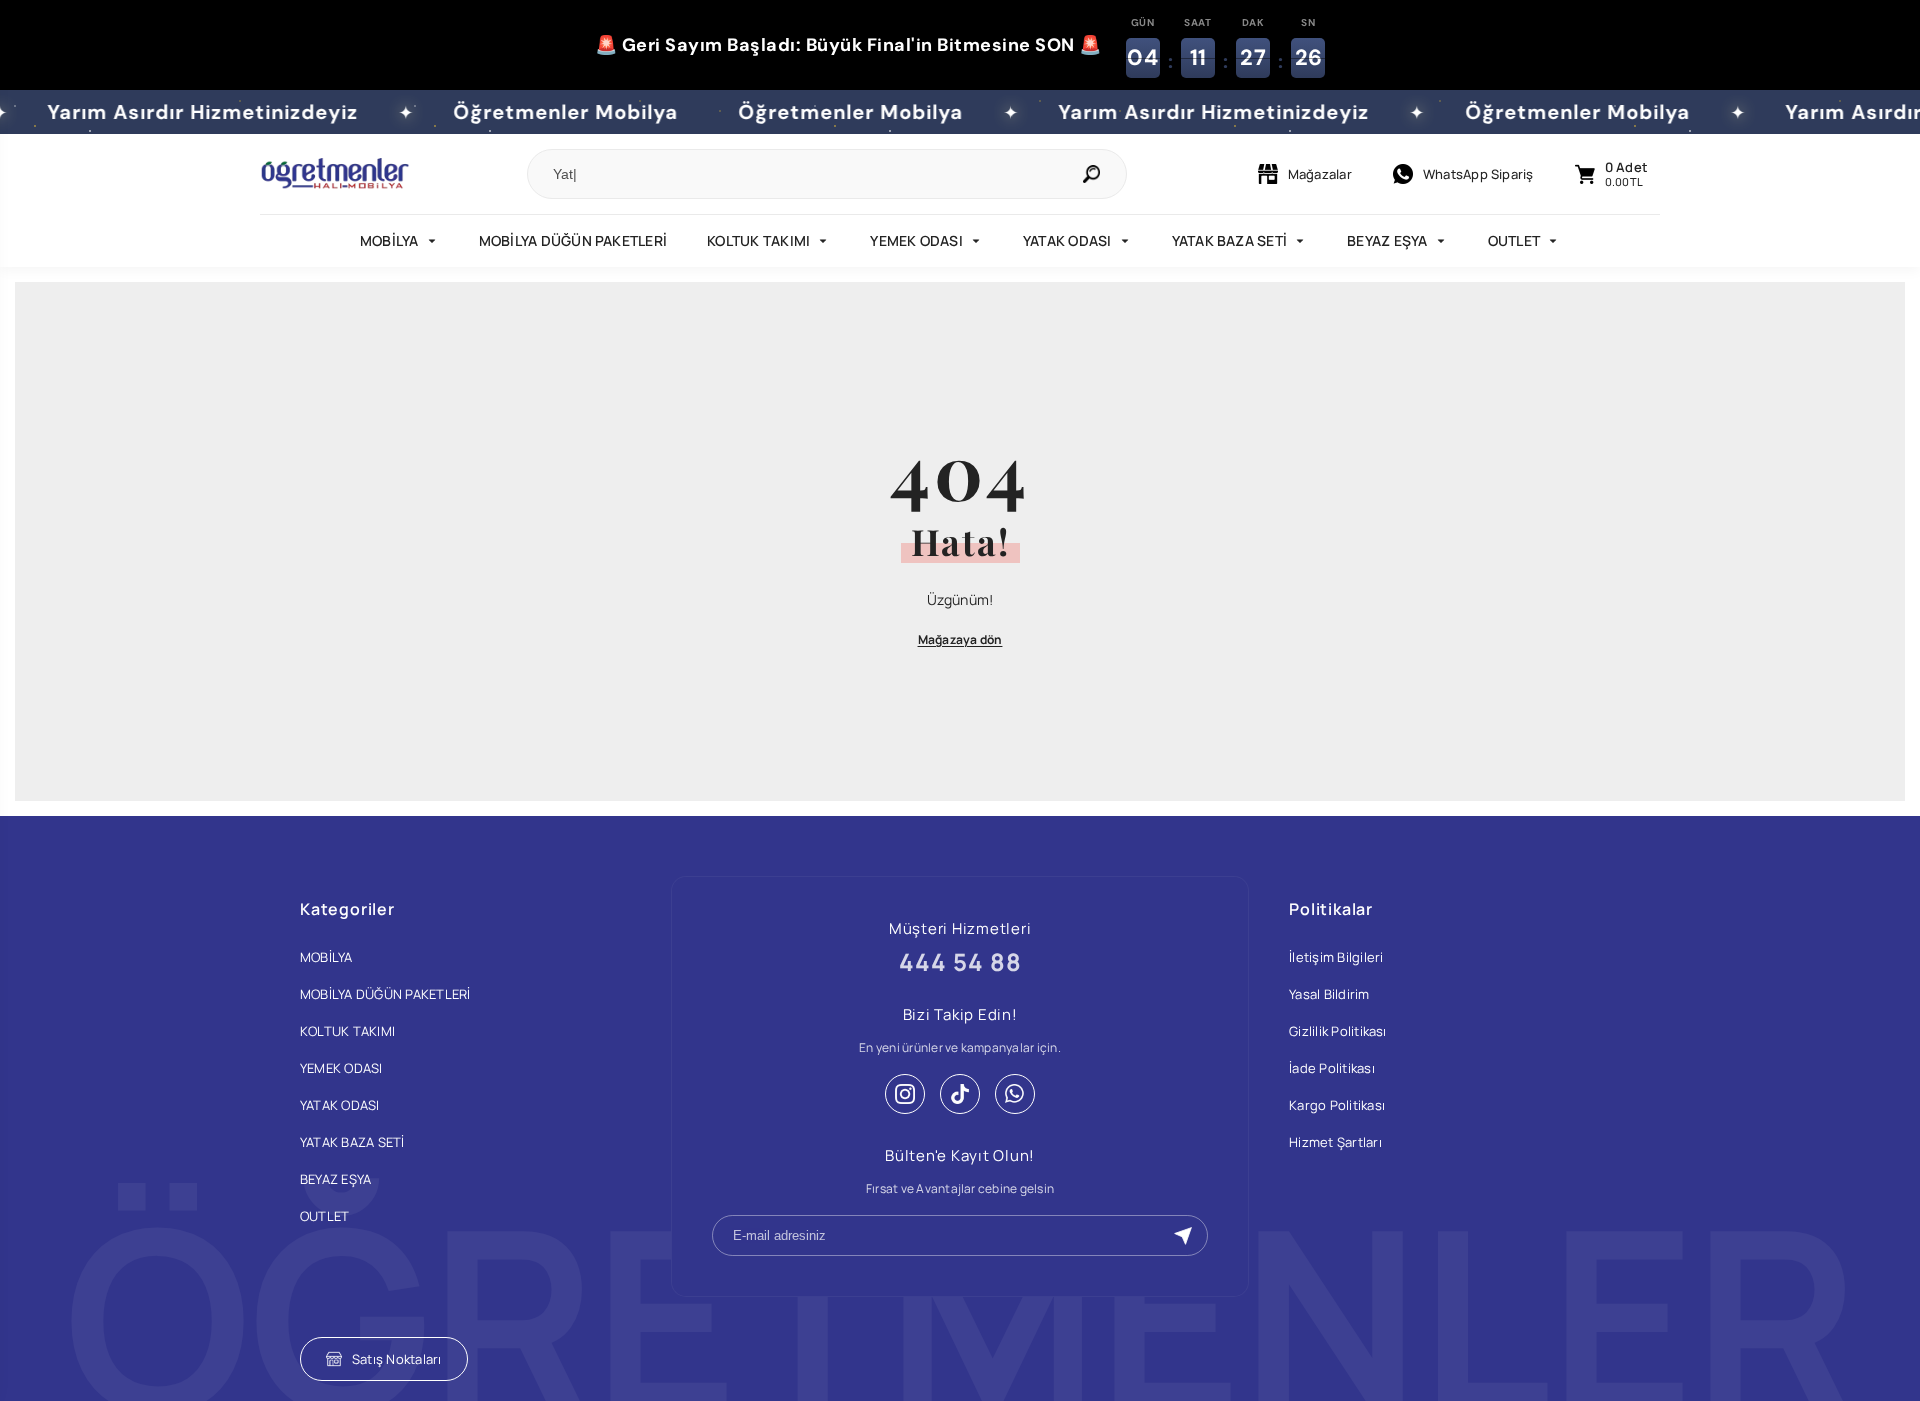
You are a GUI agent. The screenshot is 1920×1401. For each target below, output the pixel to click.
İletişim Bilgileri (1336, 957)
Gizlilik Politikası (1338, 1031)
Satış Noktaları (397, 1359)
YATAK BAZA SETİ (1230, 240)
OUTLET (1514, 240)
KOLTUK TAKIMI (758, 240)
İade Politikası (1332, 1068)
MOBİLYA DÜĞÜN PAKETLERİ (573, 240)
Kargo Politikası (1337, 1105)
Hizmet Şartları (1335, 1142)
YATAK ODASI (1067, 240)
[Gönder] (1183, 1236)
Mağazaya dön (960, 639)
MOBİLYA (389, 240)
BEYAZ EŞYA (1387, 240)
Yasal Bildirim (1329, 994)
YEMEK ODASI (916, 240)
